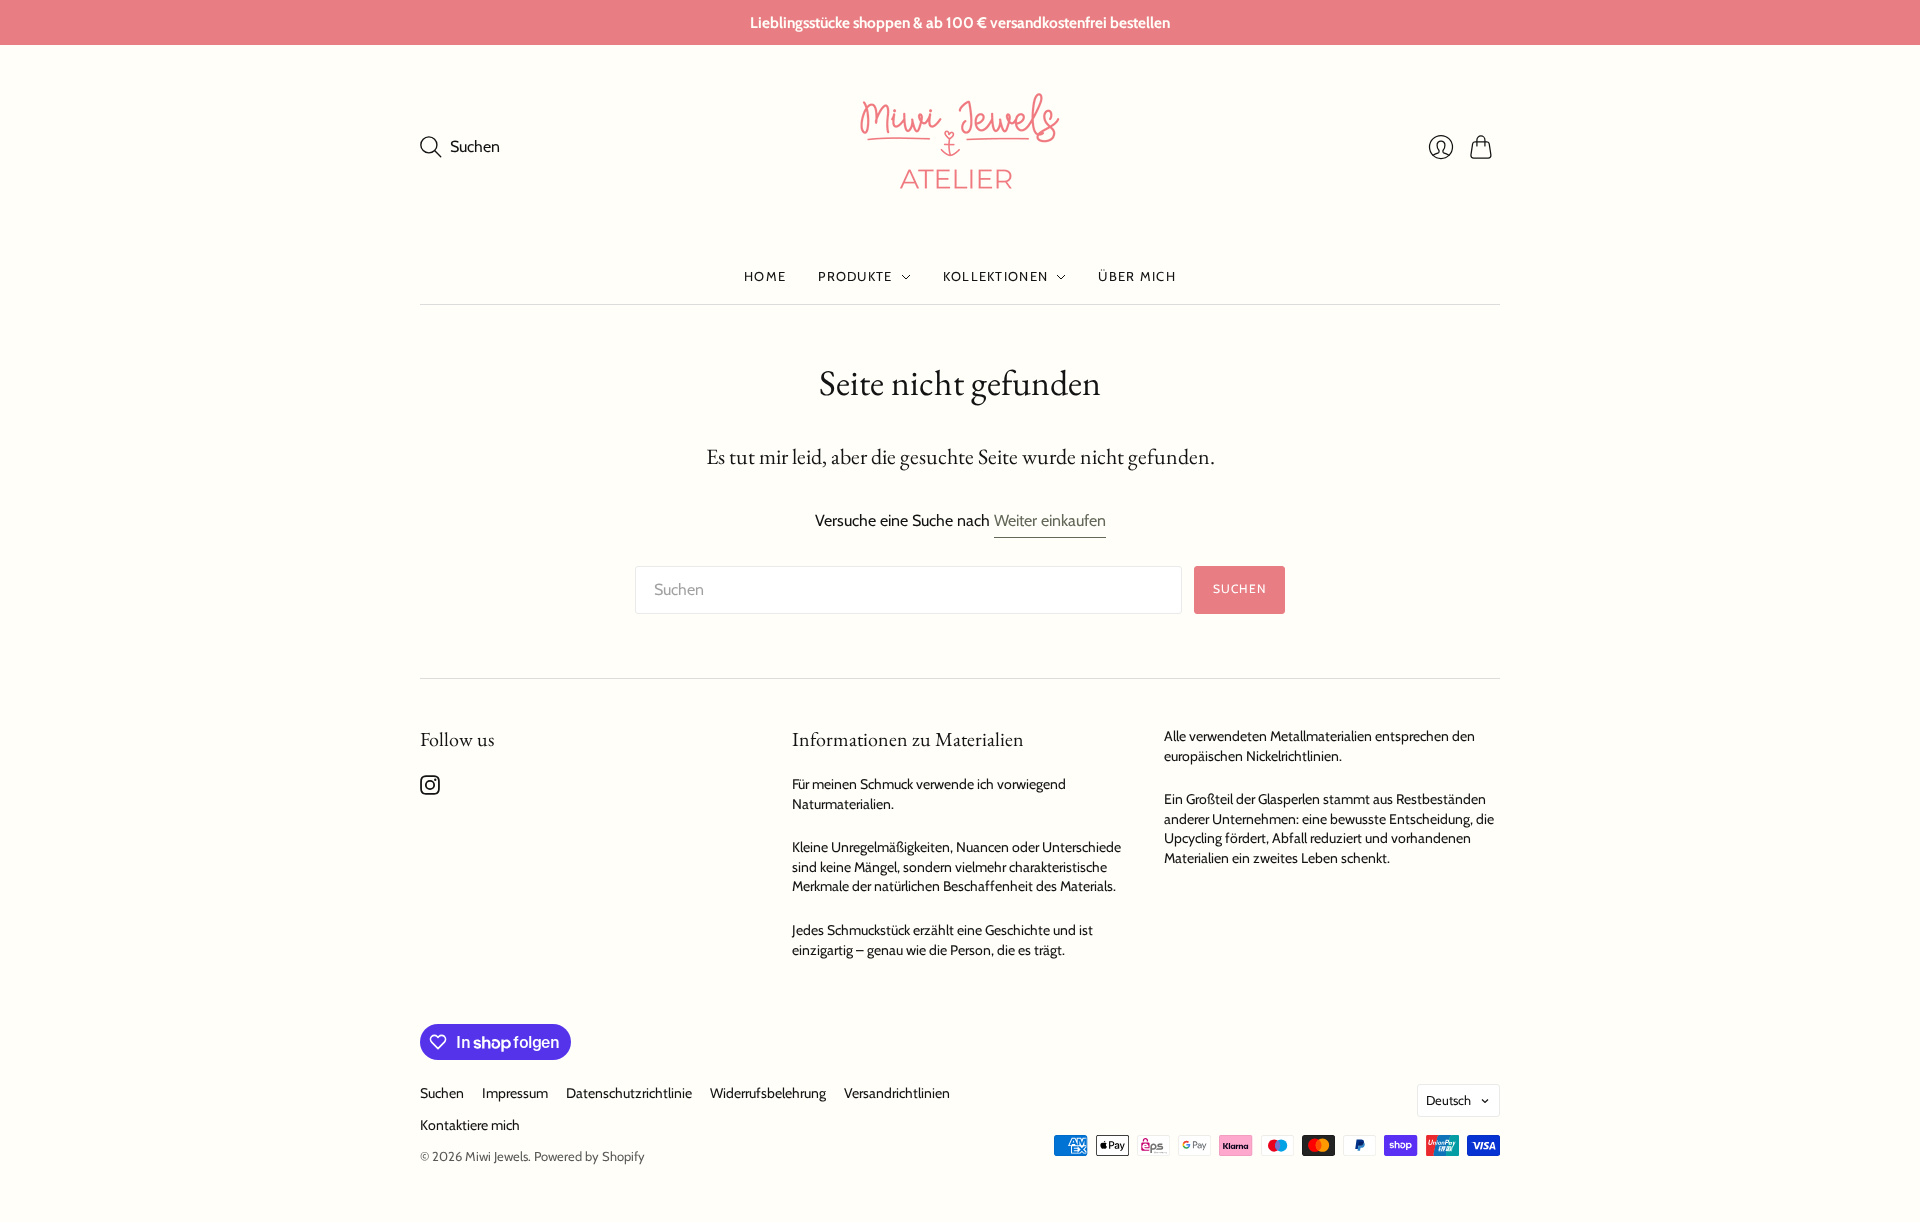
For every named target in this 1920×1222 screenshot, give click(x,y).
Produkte (855, 276)
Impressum (515, 1093)
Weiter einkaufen (1050, 520)
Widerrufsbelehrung (768, 1093)
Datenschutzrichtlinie (629, 1093)
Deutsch (1448, 1100)
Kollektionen (996, 276)
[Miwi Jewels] (960, 147)
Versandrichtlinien (897, 1093)
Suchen (1239, 588)
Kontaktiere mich (470, 1125)
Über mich (1137, 276)
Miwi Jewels (496, 1156)
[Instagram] (430, 789)
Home (765, 276)
